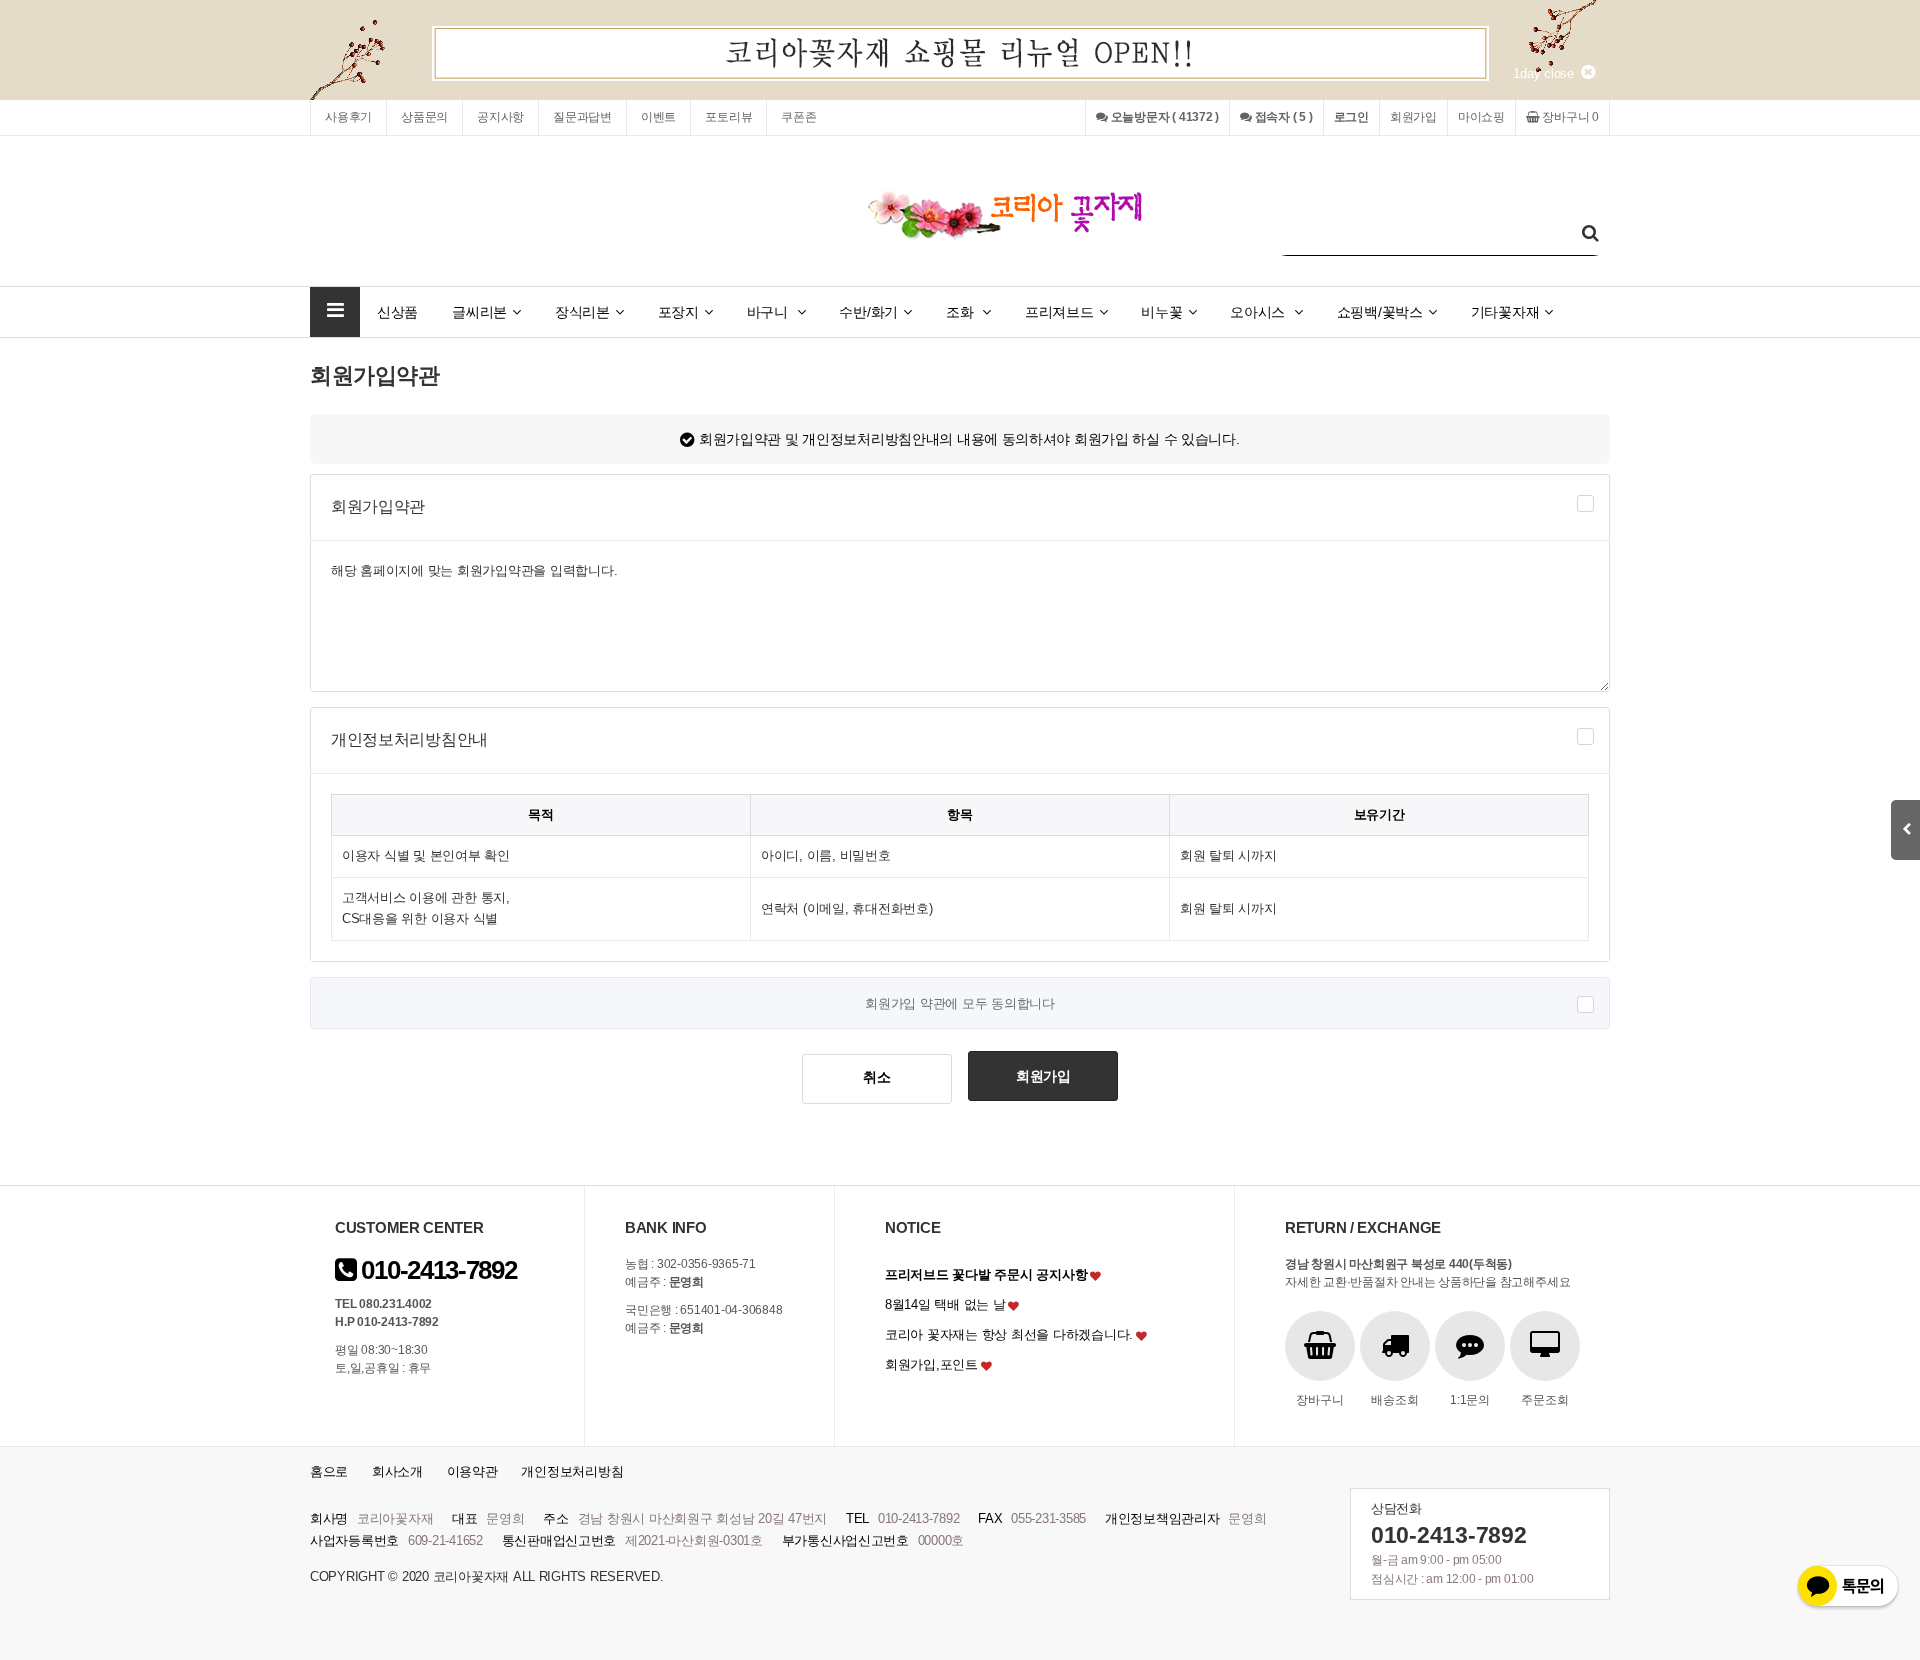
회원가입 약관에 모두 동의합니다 (960, 1002)
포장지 (678, 312)
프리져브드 (1059, 312)
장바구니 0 (1569, 117)
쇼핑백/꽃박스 (1380, 312)
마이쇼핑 (1481, 117)
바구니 (769, 312)
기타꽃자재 (1505, 312)
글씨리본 (479, 312)
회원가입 (1413, 117)
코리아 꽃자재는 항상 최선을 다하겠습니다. (1009, 1334)
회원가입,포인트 (931, 1364)
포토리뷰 (728, 117)
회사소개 (397, 1471)
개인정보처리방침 (572, 1471)
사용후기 (348, 117)
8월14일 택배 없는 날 (945, 1304)
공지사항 (500, 117)
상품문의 (424, 117)
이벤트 (658, 117)
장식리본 (582, 312)
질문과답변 (582, 117)
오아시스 (1259, 312)
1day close (1547, 73)
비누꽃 (1161, 312)
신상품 (397, 312)
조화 (961, 312)
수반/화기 (868, 312)
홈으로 (329, 1471)
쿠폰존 (798, 117)
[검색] (1590, 233)
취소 (876, 1077)
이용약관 (472, 1471)
